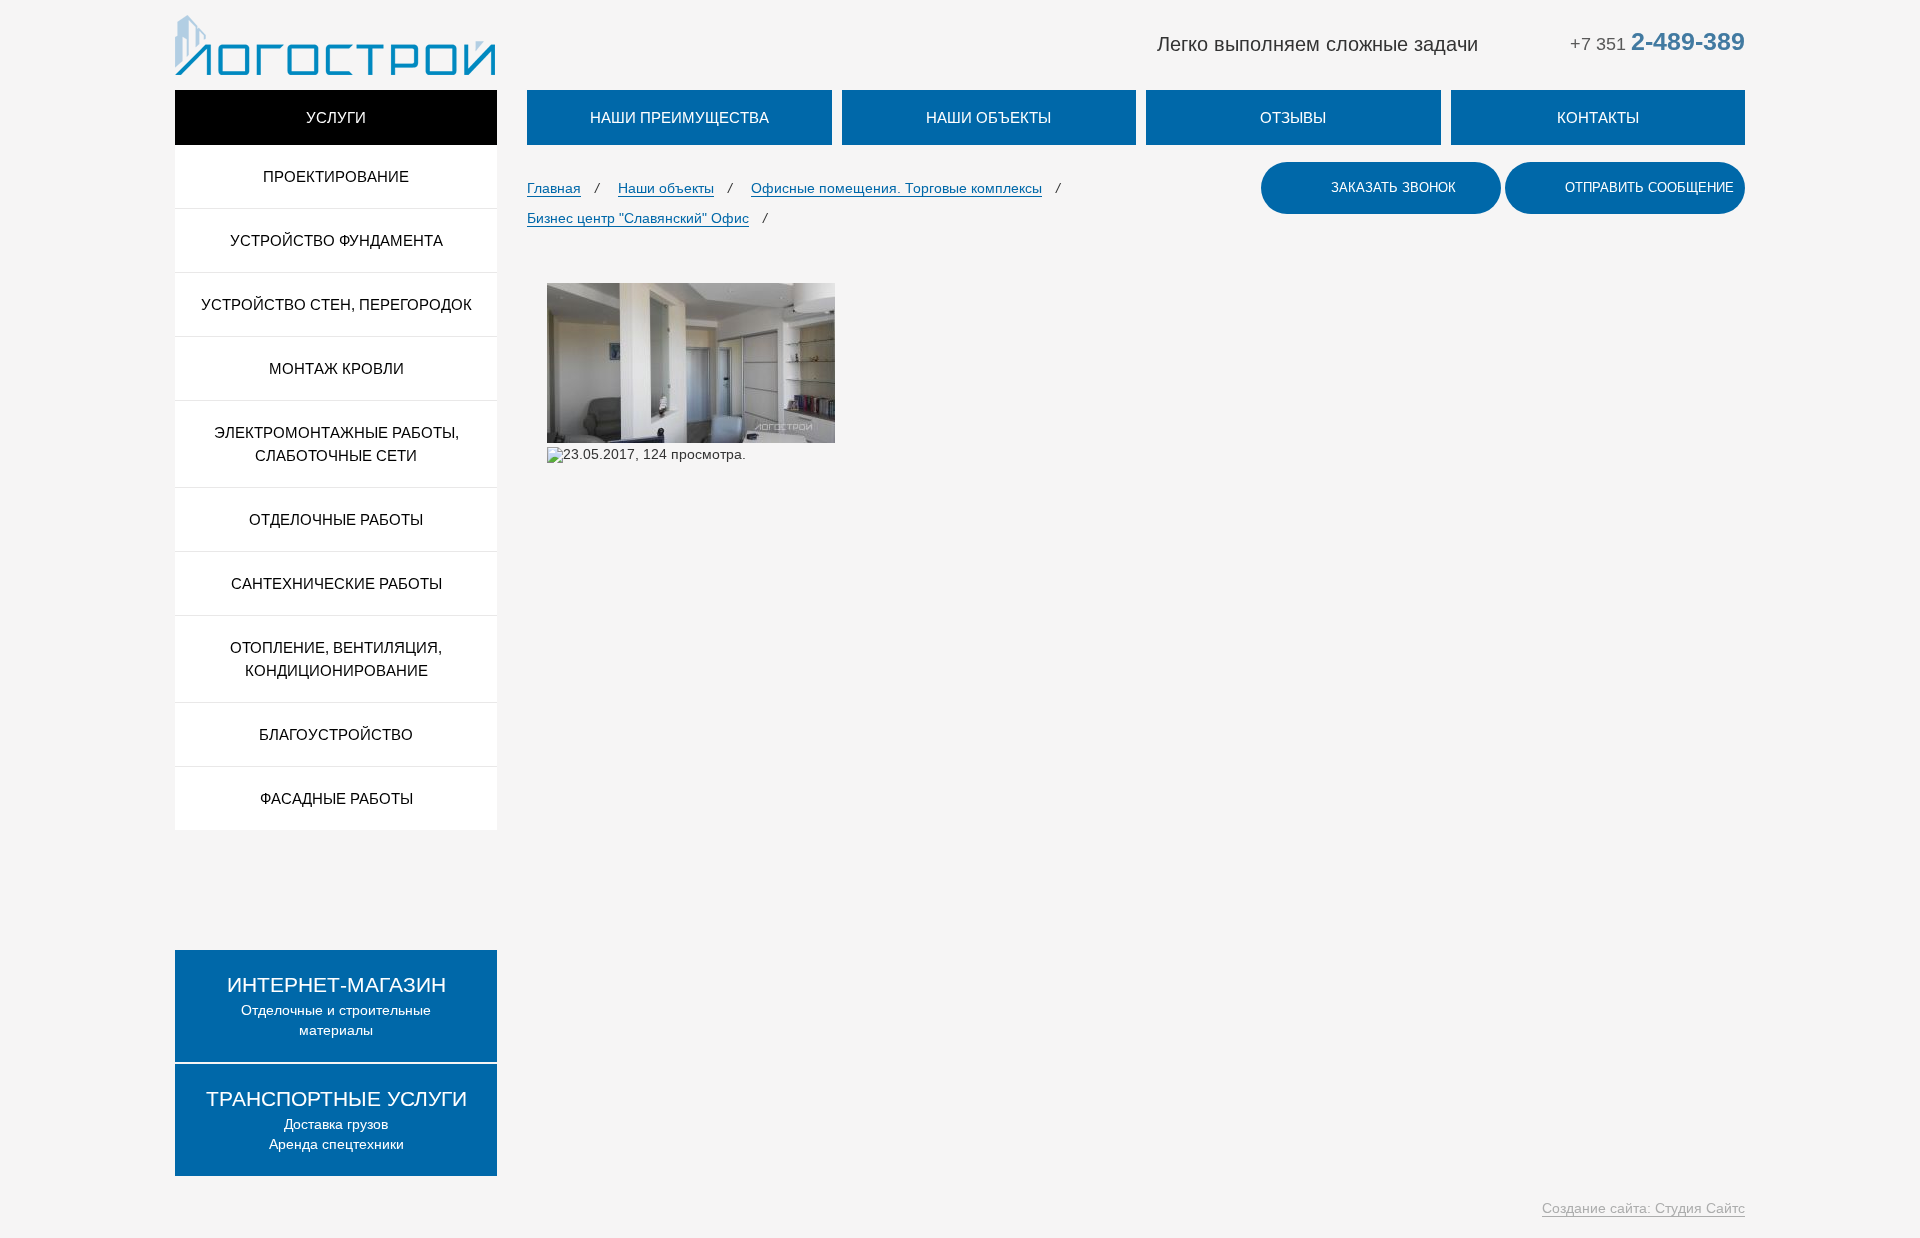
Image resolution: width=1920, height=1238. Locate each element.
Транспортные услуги (336, 1098)
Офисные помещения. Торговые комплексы (896, 188)
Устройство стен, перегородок (336, 304)
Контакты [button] (1598, 117)
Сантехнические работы (336, 583)
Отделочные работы (336, 519)
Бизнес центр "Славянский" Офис (638, 218)
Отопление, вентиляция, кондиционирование (336, 659)
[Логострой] (335, 44)
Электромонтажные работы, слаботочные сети (336, 444)
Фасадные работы (336, 798)
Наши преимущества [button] (679, 117)
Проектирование (336, 176)
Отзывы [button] (1293, 117)
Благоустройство (336, 734)
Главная (554, 188)
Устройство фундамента (336, 240)
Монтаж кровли (336, 368)
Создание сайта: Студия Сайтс (1643, 1208)
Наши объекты (666, 188)
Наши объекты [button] (988, 117)
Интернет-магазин (336, 984)
